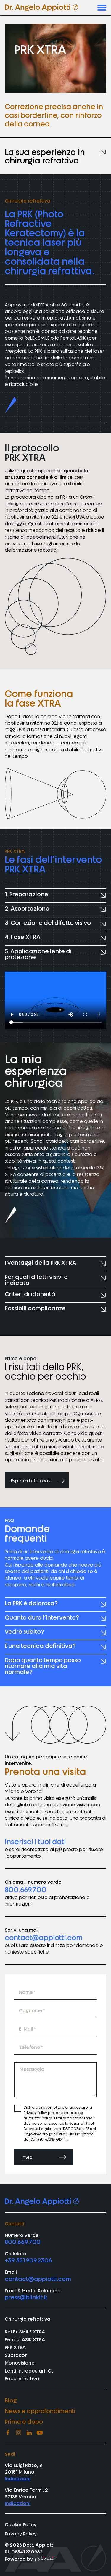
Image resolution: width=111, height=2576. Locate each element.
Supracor (16, 2355)
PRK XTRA (15, 2347)
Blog (11, 2400)
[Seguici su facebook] (8, 2432)
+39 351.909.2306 (28, 2260)
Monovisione (20, 2362)
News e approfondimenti (40, 2410)
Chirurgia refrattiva (28, 2319)
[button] (102, 8)
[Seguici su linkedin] (29, 2432)
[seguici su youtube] (40, 2432)
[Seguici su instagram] (18, 2432)
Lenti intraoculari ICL (29, 2370)
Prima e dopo (24, 2421)
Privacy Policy (21, 2533)
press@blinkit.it (26, 2297)
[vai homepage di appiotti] (41, 8)
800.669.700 (26, 1889)
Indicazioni (18, 2478)
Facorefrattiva (22, 2378)
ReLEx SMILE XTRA (25, 2331)
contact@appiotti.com (44, 1937)
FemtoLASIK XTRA (25, 2339)
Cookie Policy (21, 2524)
